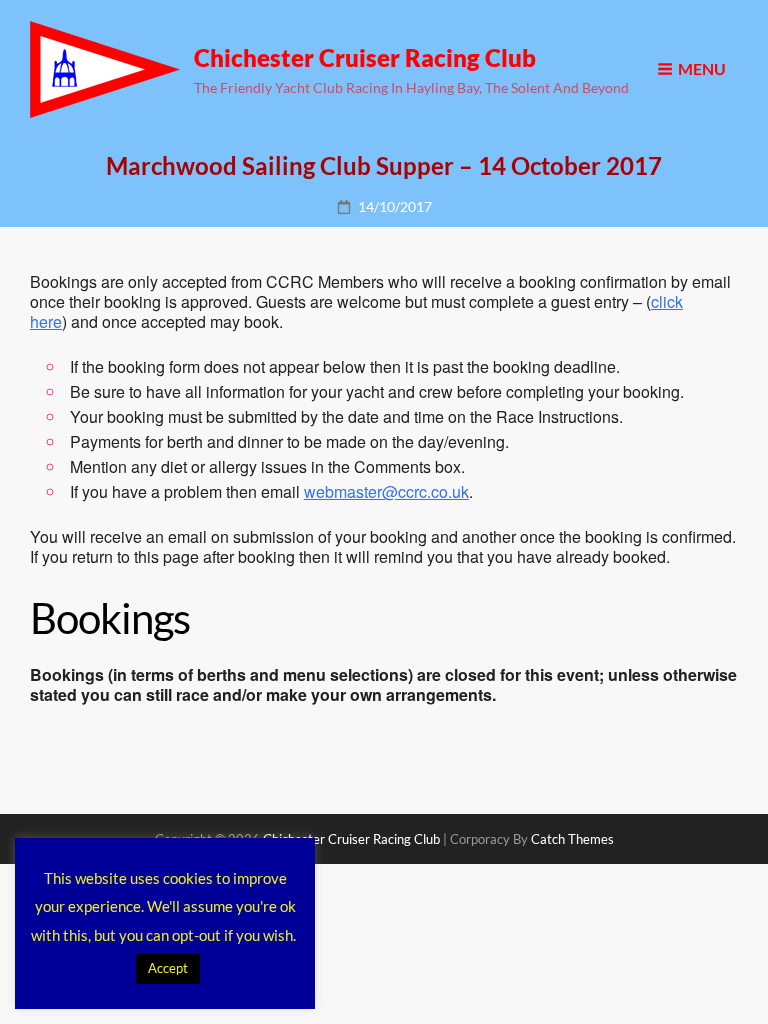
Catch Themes (572, 839)
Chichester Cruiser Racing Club (365, 57)
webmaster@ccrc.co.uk (386, 491)
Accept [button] (168, 968)
